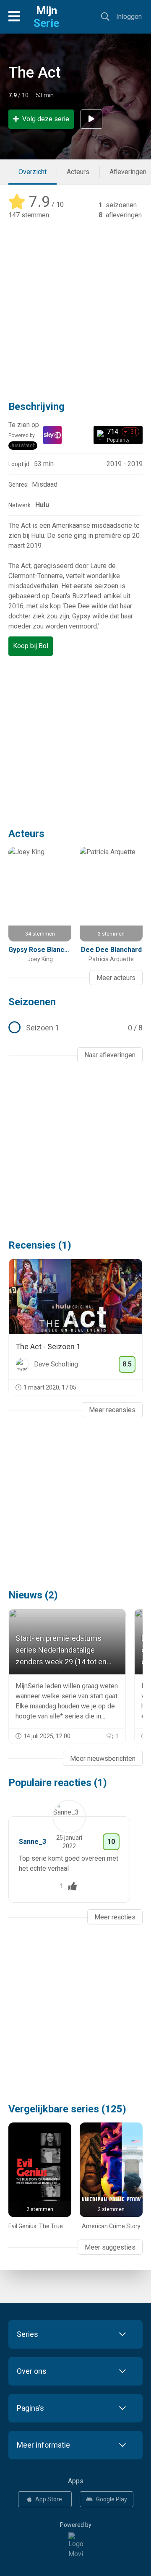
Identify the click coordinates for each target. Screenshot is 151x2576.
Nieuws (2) (33, 1595)
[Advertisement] (75, 304)
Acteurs (78, 172)
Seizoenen (32, 1002)
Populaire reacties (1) (58, 1783)
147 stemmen (29, 215)
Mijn (46, 17)
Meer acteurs (116, 978)
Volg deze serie (46, 119)
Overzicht (33, 172)
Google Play (112, 2499)
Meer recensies (112, 1410)
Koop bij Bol (31, 646)
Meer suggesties (110, 2247)
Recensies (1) (40, 1245)
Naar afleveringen (110, 1055)
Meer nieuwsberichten (103, 1759)
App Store (49, 2499)
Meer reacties (115, 1917)
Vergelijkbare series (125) (67, 2109)
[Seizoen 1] (75, 1028)
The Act (35, 73)
